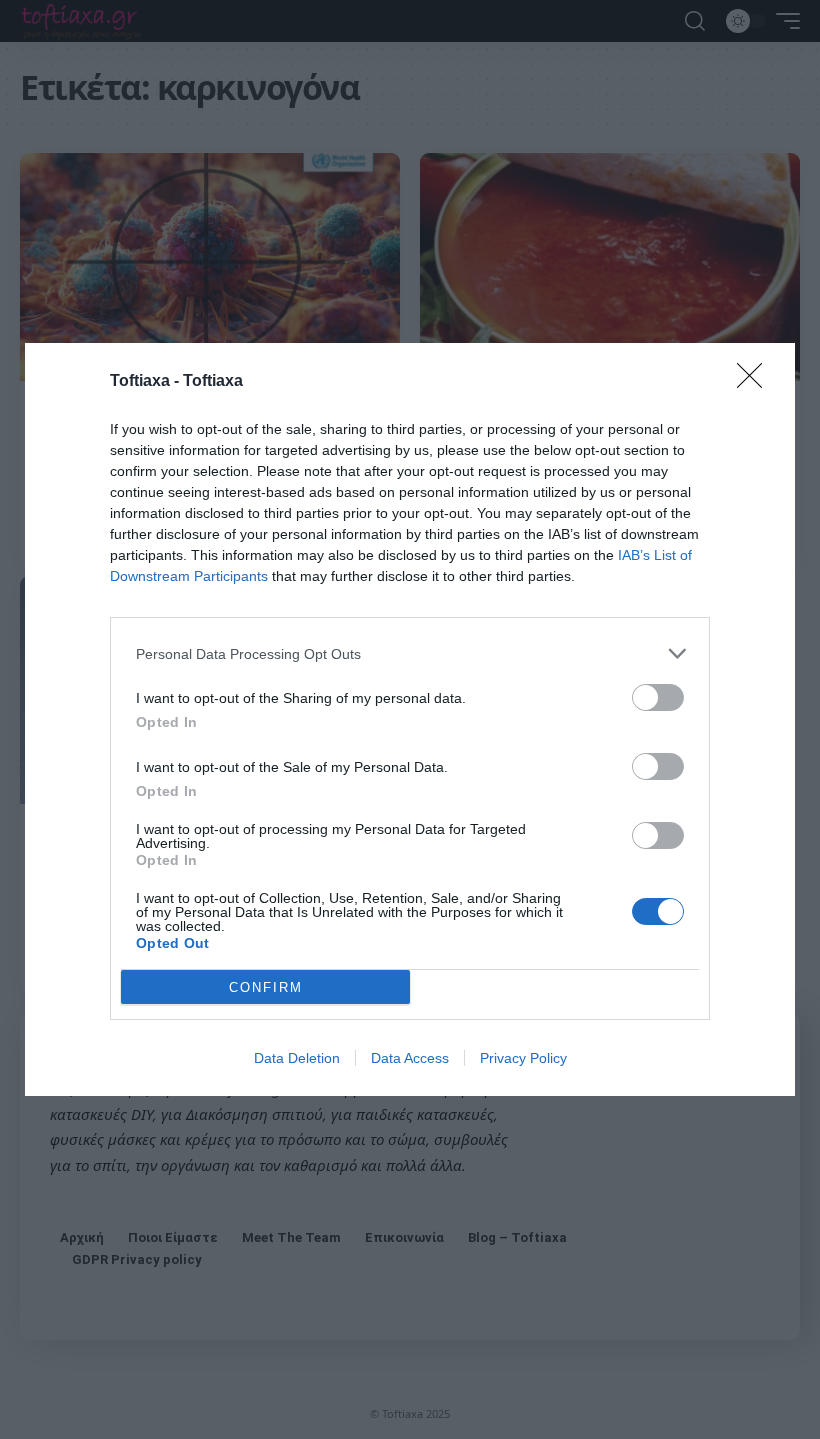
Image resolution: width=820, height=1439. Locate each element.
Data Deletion (297, 1058)
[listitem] (410, 653)
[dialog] (410, 719)
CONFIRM (266, 987)
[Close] (756, 382)
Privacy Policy (523, 1058)
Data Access (410, 1058)
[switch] (658, 697)
